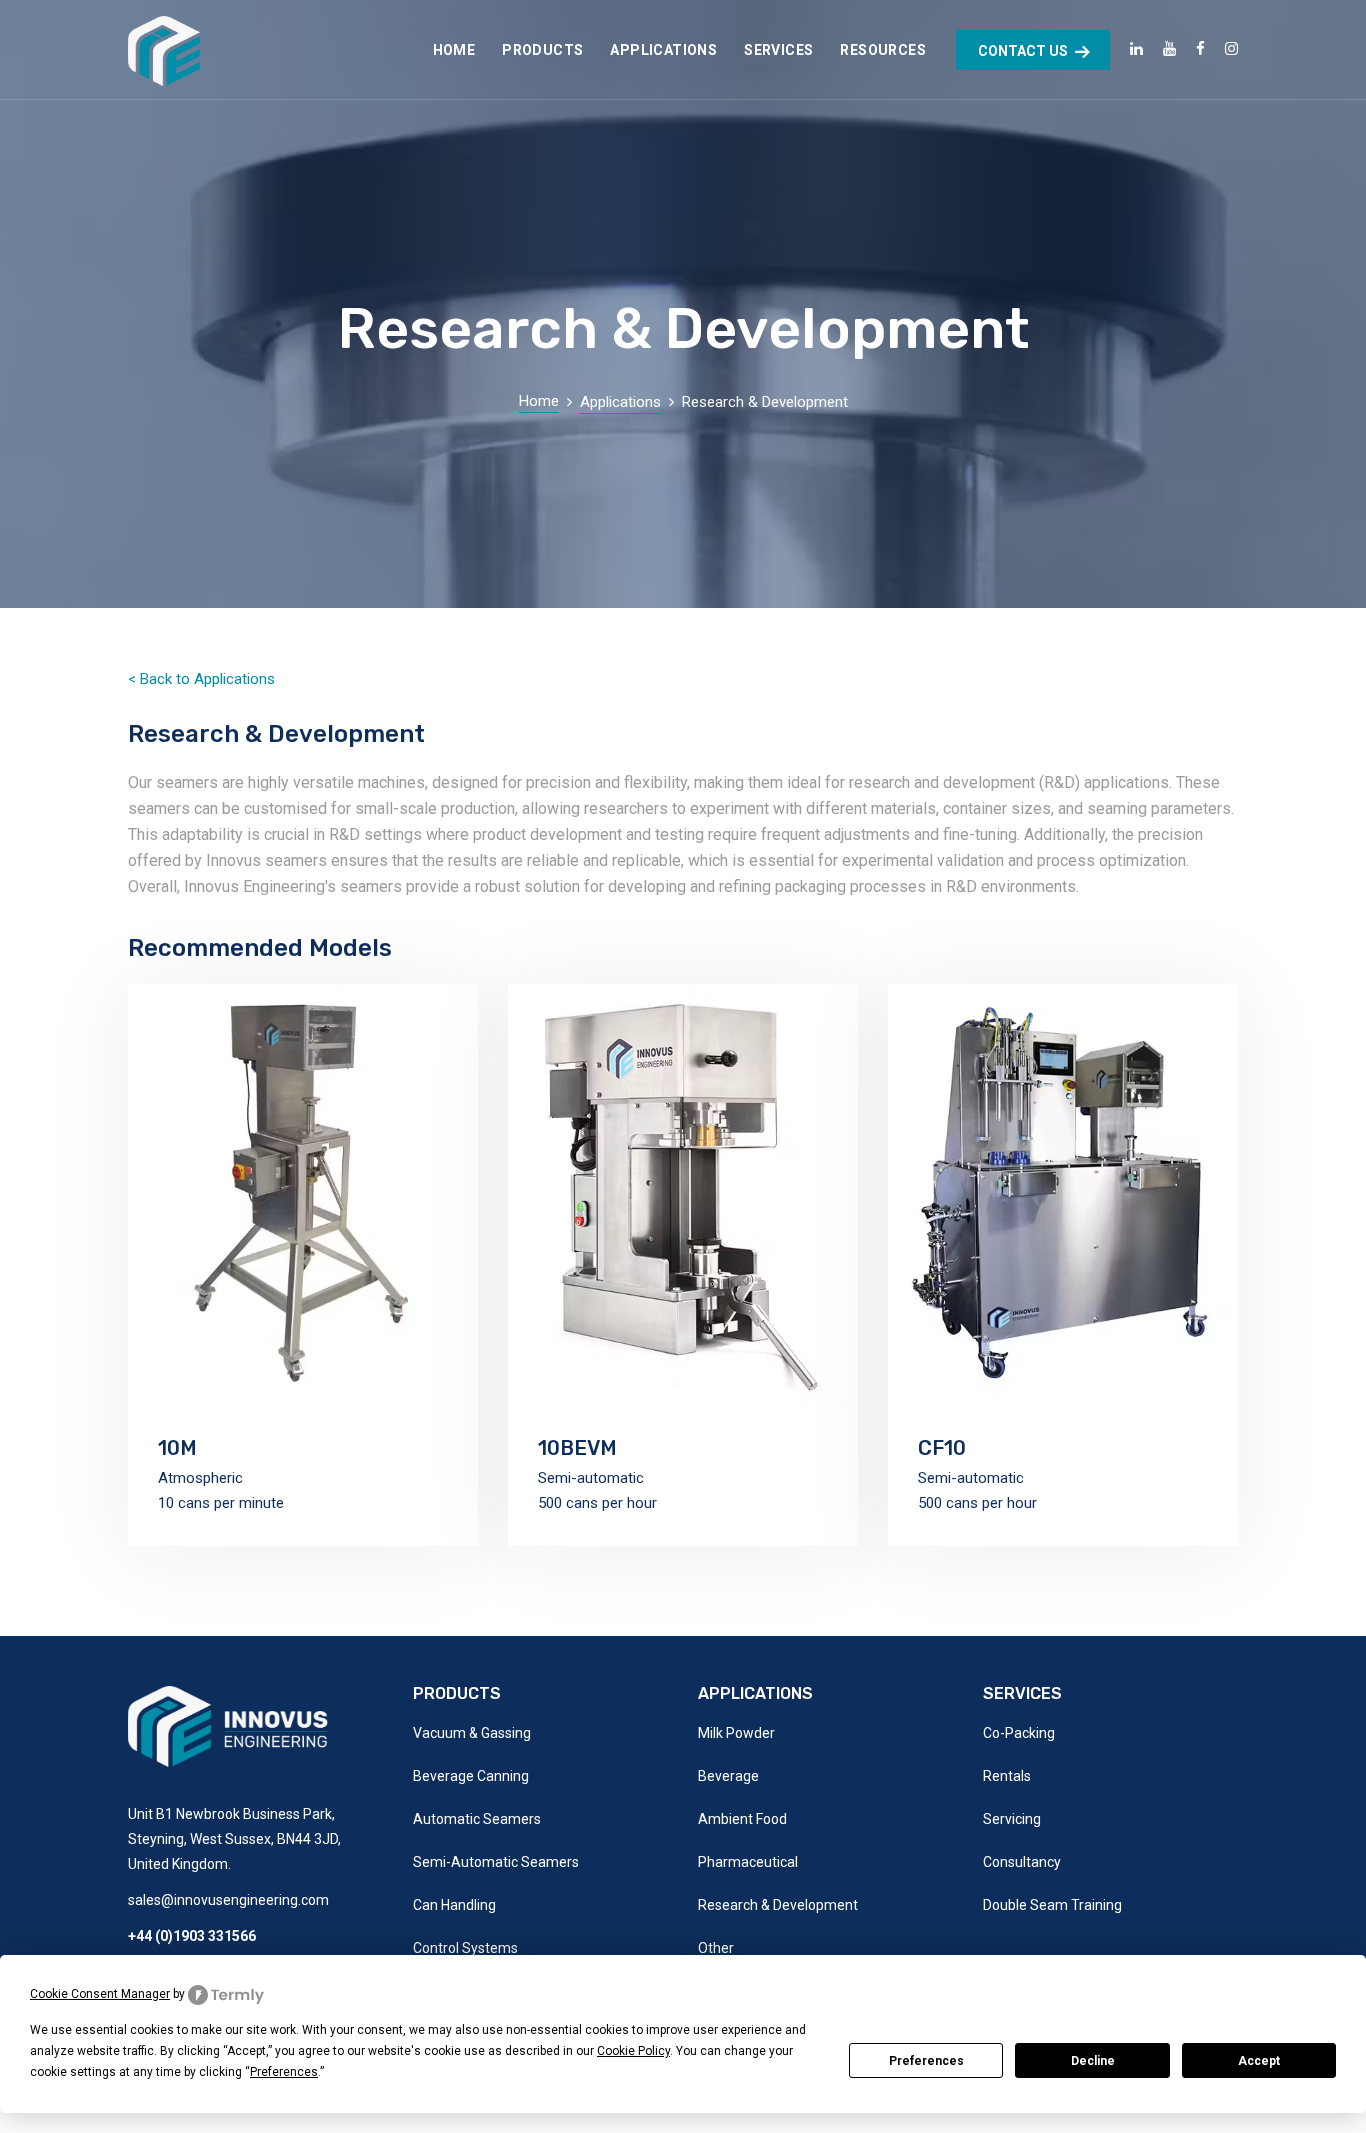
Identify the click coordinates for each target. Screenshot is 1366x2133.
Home (454, 50)
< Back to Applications (201, 679)
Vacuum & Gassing (472, 1733)
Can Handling (454, 1905)
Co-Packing (1019, 1733)
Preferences (926, 2061)
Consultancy (1022, 1862)
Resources (883, 50)
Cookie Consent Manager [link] (100, 1994)
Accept (1259, 2061)
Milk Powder (736, 1733)
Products (542, 50)
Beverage (728, 1776)
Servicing (1012, 1819)
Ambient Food (742, 1819)
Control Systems (465, 1948)
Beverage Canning (471, 1776)
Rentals (1007, 1776)
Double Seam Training (1052, 1905)
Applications (663, 50)
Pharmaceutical (748, 1862)
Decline (1093, 2061)
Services (778, 50)
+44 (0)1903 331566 (192, 1936)
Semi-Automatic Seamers (496, 1862)
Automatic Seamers (477, 1819)
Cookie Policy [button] (633, 2051)
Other (716, 1948)
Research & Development (778, 1905)
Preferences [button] (284, 2072)
